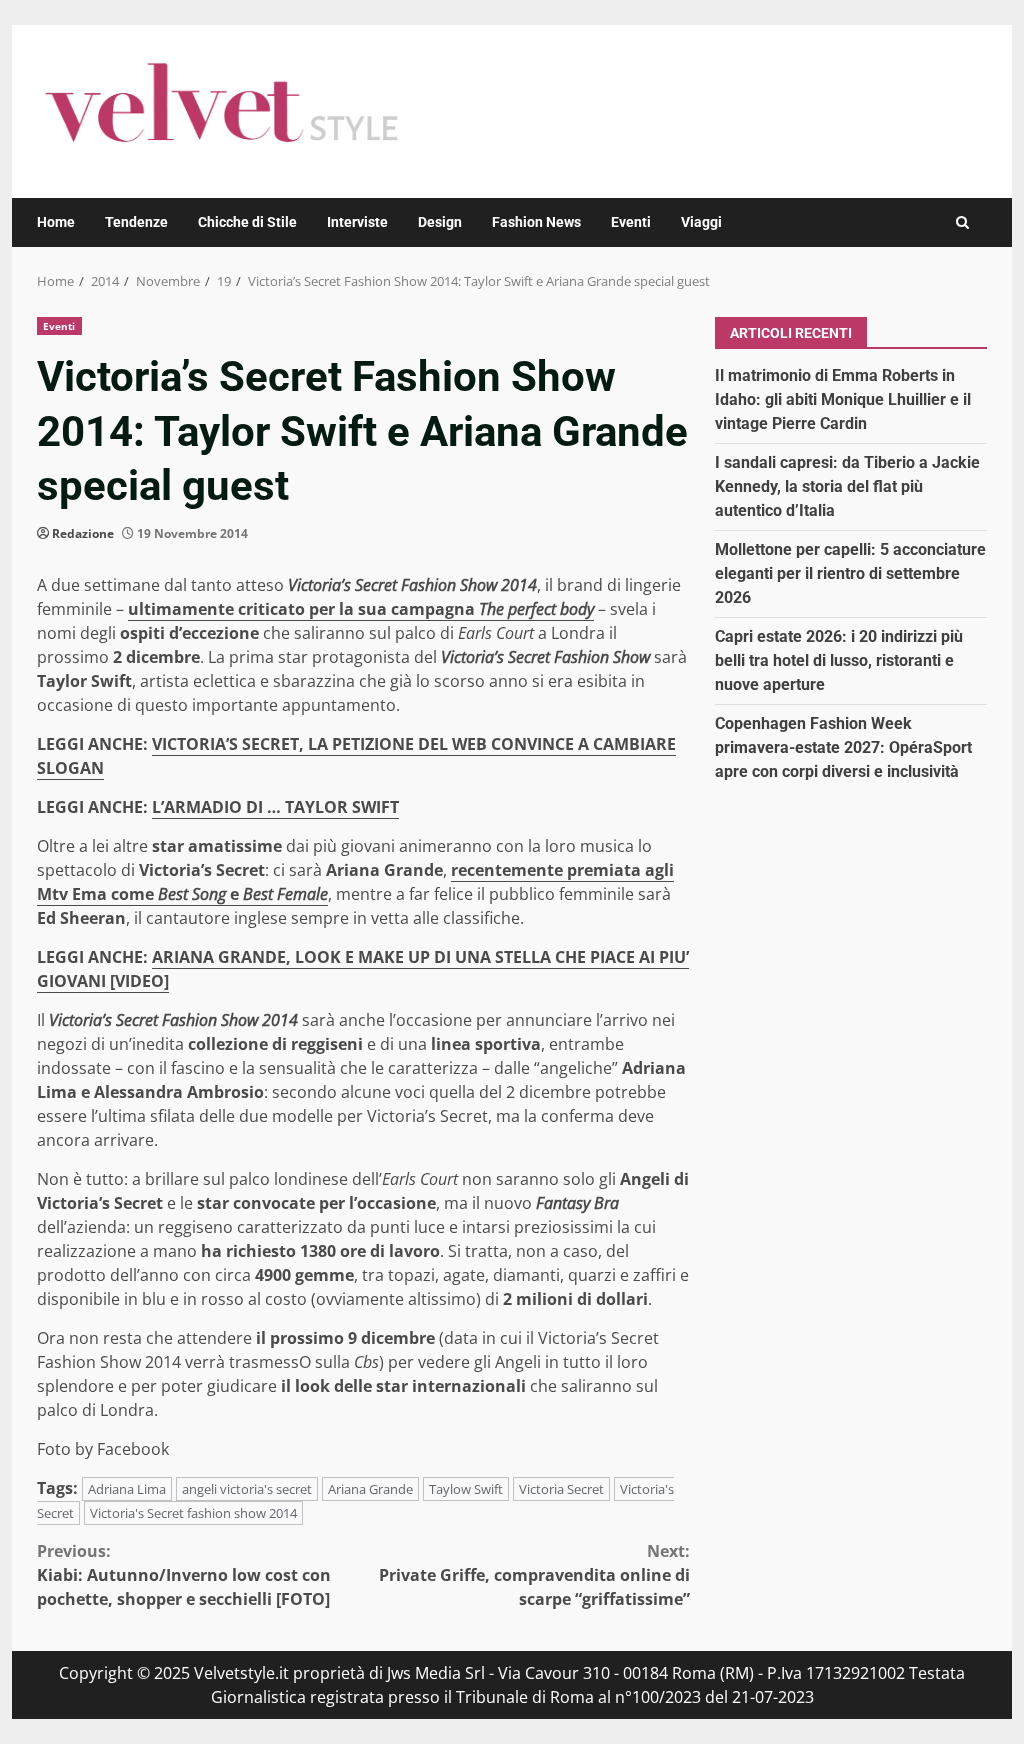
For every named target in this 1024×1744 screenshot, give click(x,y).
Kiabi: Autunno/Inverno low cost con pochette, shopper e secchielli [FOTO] (184, 1575)
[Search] (962, 222)
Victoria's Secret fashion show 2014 (193, 1513)
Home (56, 222)
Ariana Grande (370, 1489)
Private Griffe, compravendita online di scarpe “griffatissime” (534, 1575)
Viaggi (701, 222)
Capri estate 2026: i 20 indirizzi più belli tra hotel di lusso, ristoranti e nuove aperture (839, 660)
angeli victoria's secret (247, 1489)
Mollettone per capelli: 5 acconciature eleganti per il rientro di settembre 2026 (850, 573)
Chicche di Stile (247, 222)
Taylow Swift (466, 1489)
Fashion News (536, 222)
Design (440, 222)
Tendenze (136, 222)
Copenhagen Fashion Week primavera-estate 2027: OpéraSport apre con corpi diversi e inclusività (843, 747)
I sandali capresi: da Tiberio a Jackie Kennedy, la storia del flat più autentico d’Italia (847, 486)
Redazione (83, 533)
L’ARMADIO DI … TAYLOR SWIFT (275, 807)
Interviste (357, 222)
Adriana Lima (127, 1489)
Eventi (631, 222)
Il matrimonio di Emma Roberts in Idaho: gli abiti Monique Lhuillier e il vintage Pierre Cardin (843, 399)
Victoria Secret (561, 1489)
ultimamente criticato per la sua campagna (361, 609)
